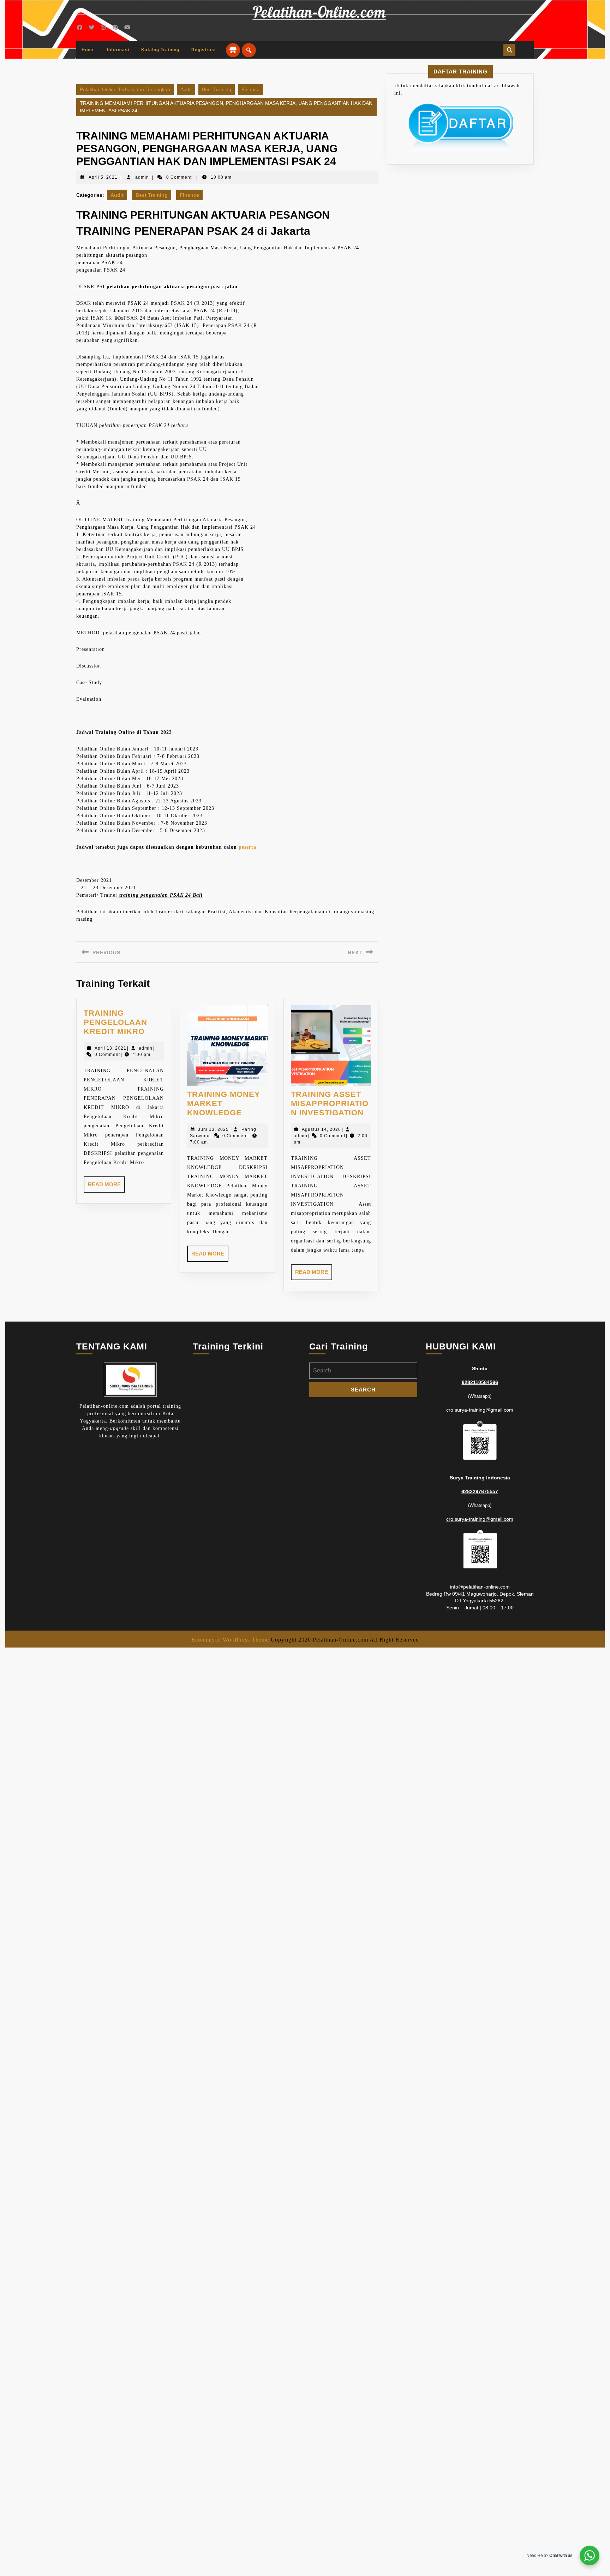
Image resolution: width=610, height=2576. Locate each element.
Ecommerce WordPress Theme (230, 1640)
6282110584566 (480, 1382)
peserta (247, 847)
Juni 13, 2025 (213, 1129)
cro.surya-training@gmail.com (480, 1410)
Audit (186, 89)
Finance (250, 89)
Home (88, 50)
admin (142, 177)
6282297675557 (480, 1491)
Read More (106, 1187)
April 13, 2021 (110, 1048)
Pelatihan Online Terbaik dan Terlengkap (125, 89)
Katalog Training (160, 50)
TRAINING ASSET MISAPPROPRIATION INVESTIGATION (330, 1104)
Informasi (118, 50)
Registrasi (204, 50)
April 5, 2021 (103, 177)
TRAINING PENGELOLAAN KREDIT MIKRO (115, 1022)
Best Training (217, 89)
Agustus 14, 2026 (321, 1129)
